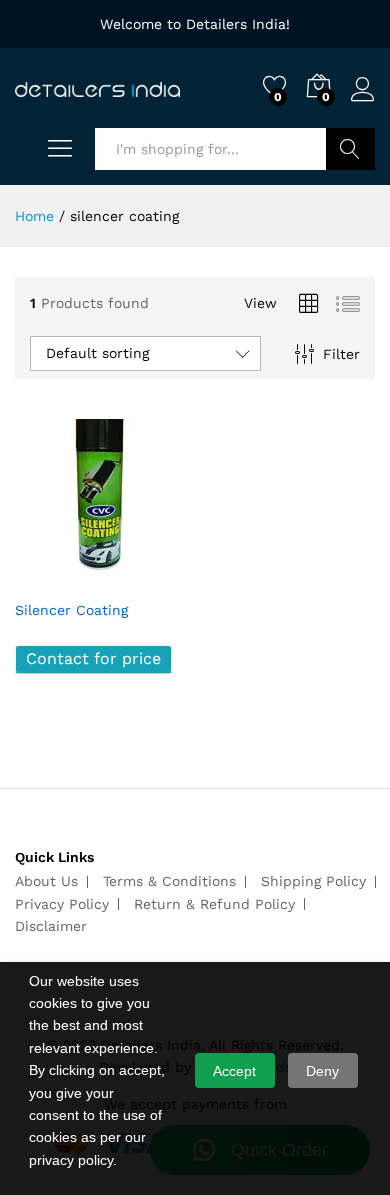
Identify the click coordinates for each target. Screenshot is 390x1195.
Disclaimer (51, 926)
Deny (322, 1071)
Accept (234, 1071)
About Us (46, 881)
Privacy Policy (62, 904)
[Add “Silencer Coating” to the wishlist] (143, 577)
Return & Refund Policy (214, 904)
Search (350, 149)
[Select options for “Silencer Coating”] (51, 577)
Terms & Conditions (169, 881)
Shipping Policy (313, 881)
